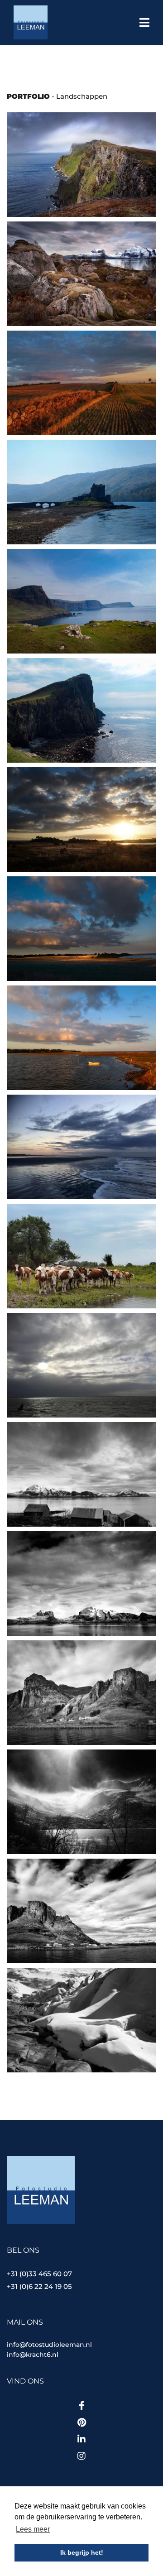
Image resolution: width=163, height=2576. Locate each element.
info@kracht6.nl (33, 2355)
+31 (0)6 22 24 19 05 (39, 2286)
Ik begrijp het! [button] (82, 2552)
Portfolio (28, 96)
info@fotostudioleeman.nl (49, 2345)
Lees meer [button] (33, 2529)
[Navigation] (144, 24)
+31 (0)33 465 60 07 (39, 2274)
